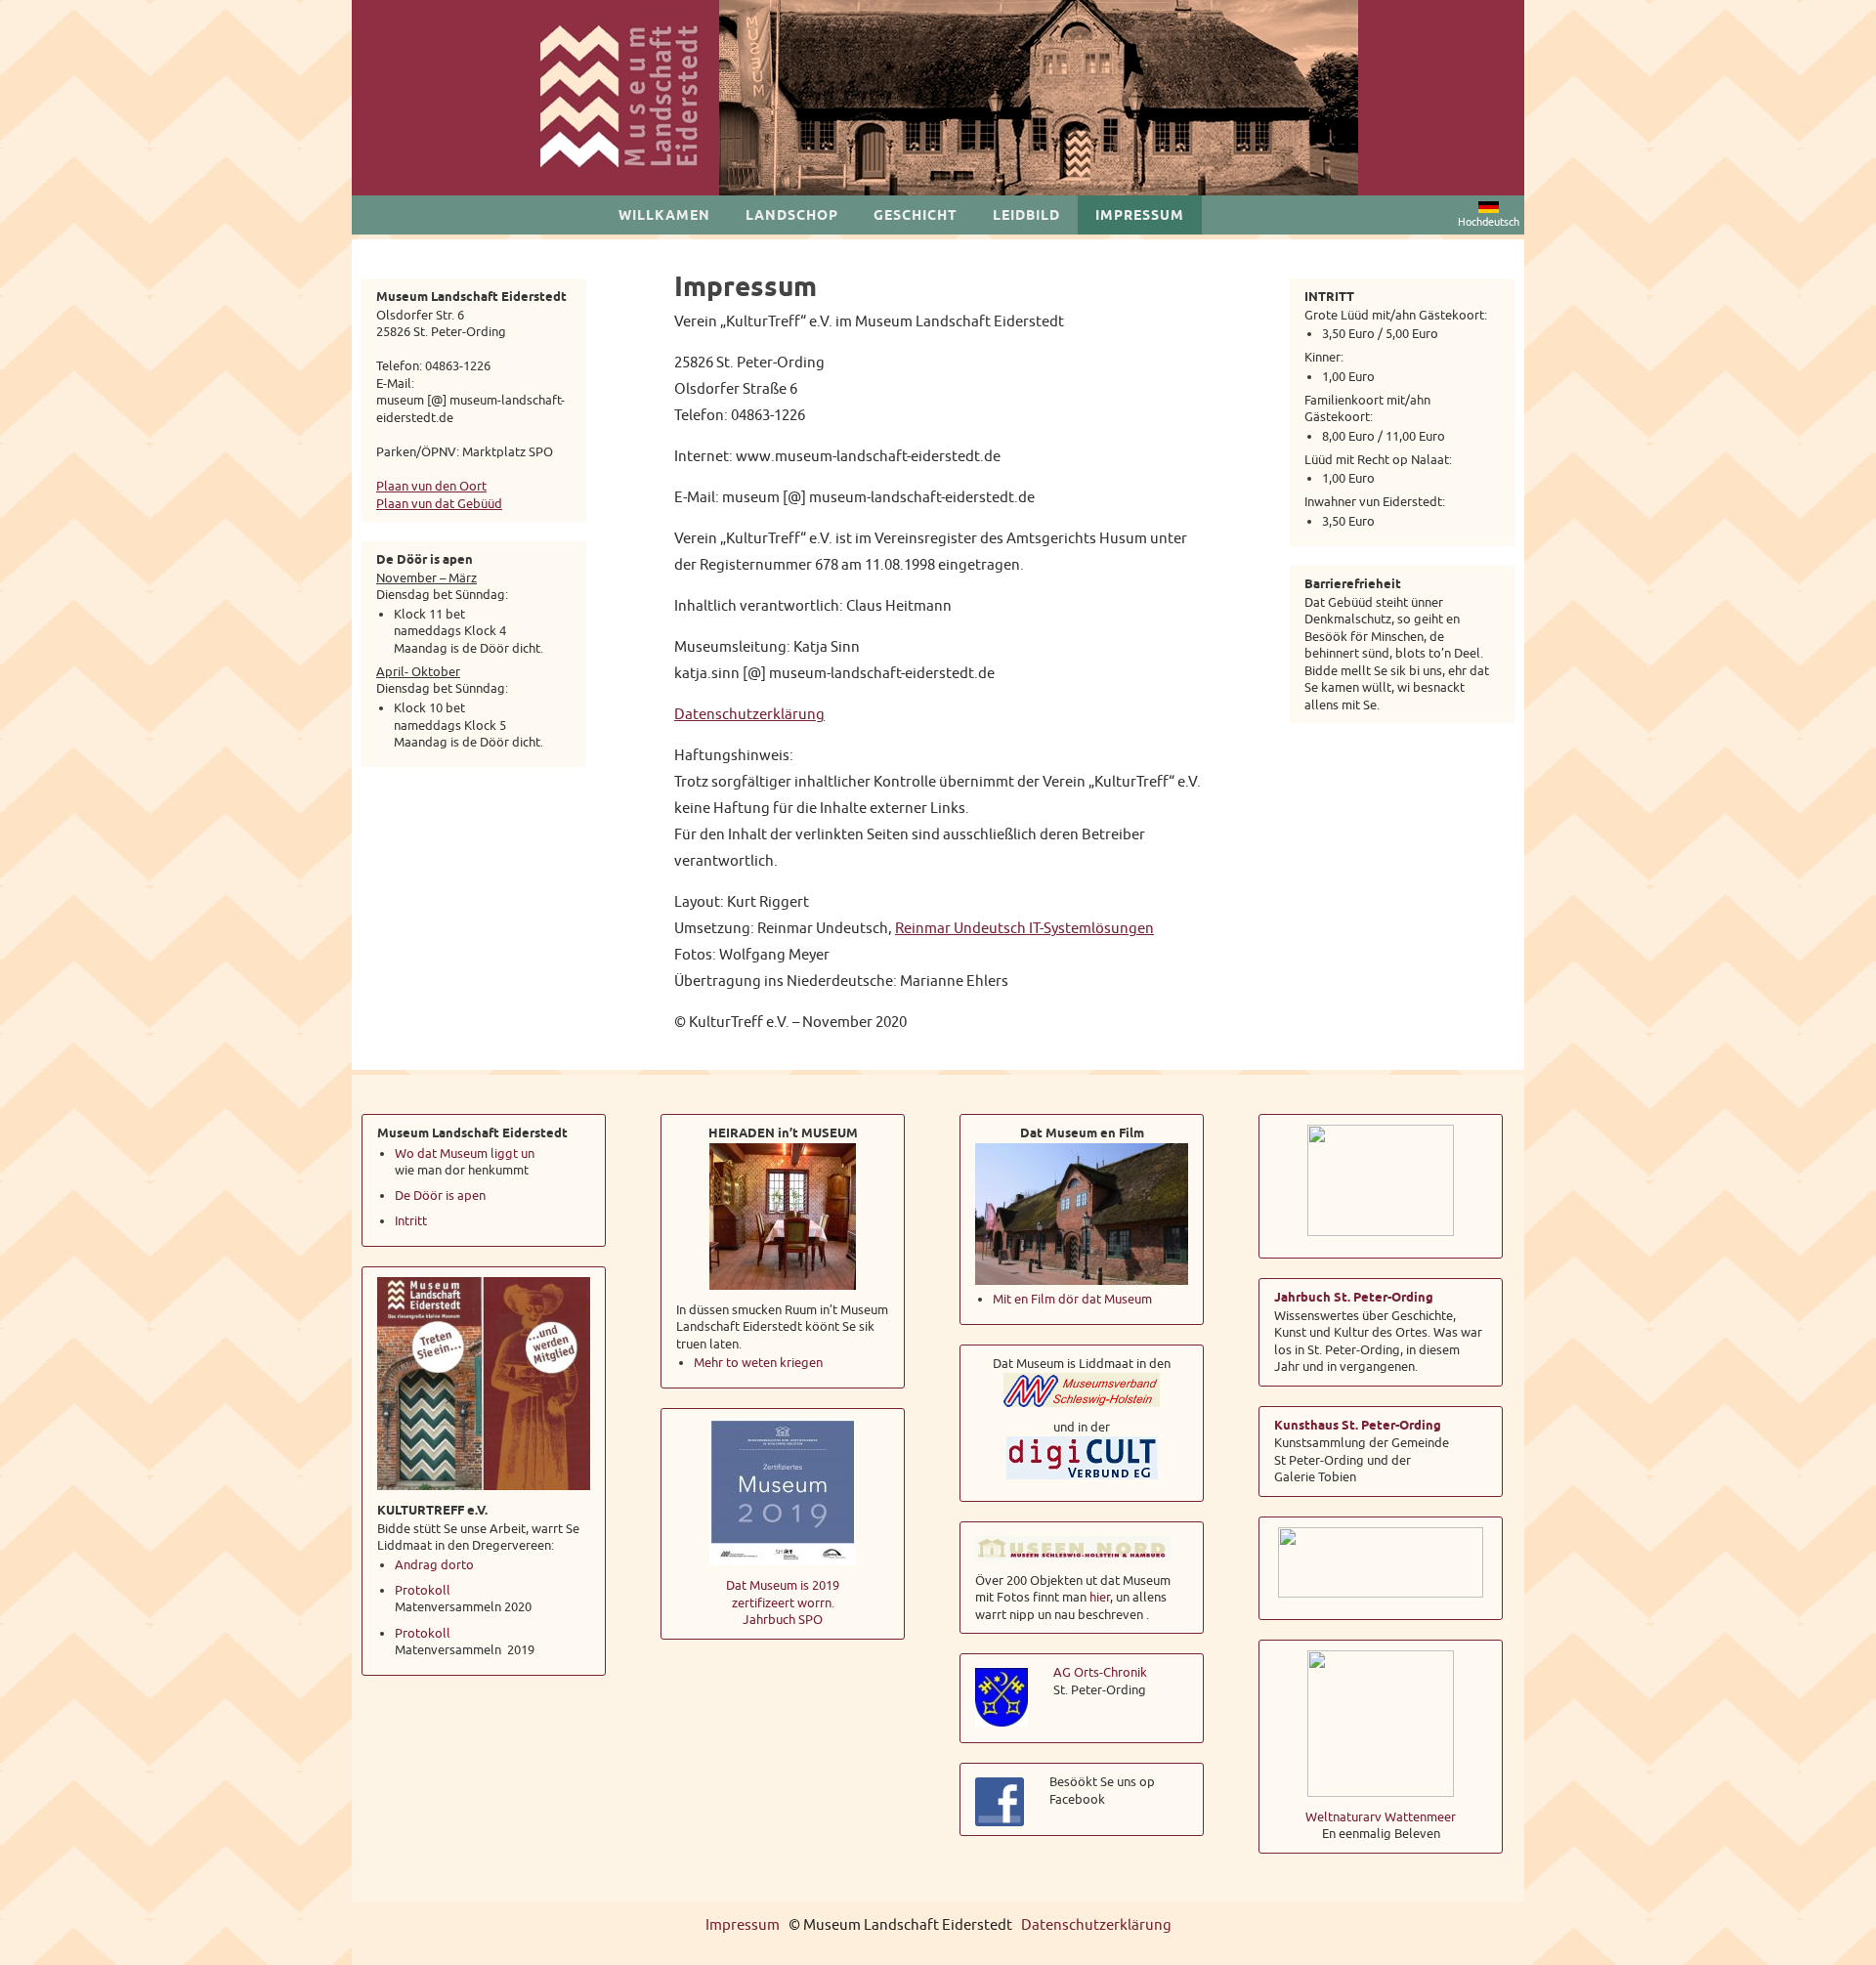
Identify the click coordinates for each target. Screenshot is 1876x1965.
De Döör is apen (442, 1196)
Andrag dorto (434, 1565)
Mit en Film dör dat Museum (1072, 1299)
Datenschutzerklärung (749, 715)
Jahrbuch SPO (783, 1620)
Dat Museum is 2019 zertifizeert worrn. (783, 1594)
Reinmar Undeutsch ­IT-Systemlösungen (1024, 929)
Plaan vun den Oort (431, 486)
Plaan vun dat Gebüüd (439, 504)
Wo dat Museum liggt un (465, 1153)
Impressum (743, 1925)
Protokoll (423, 1590)
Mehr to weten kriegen (758, 1363)
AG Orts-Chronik (1100, 1672)
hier (1100, 1597)
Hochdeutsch (1489, 222)
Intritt (411, 1221)
